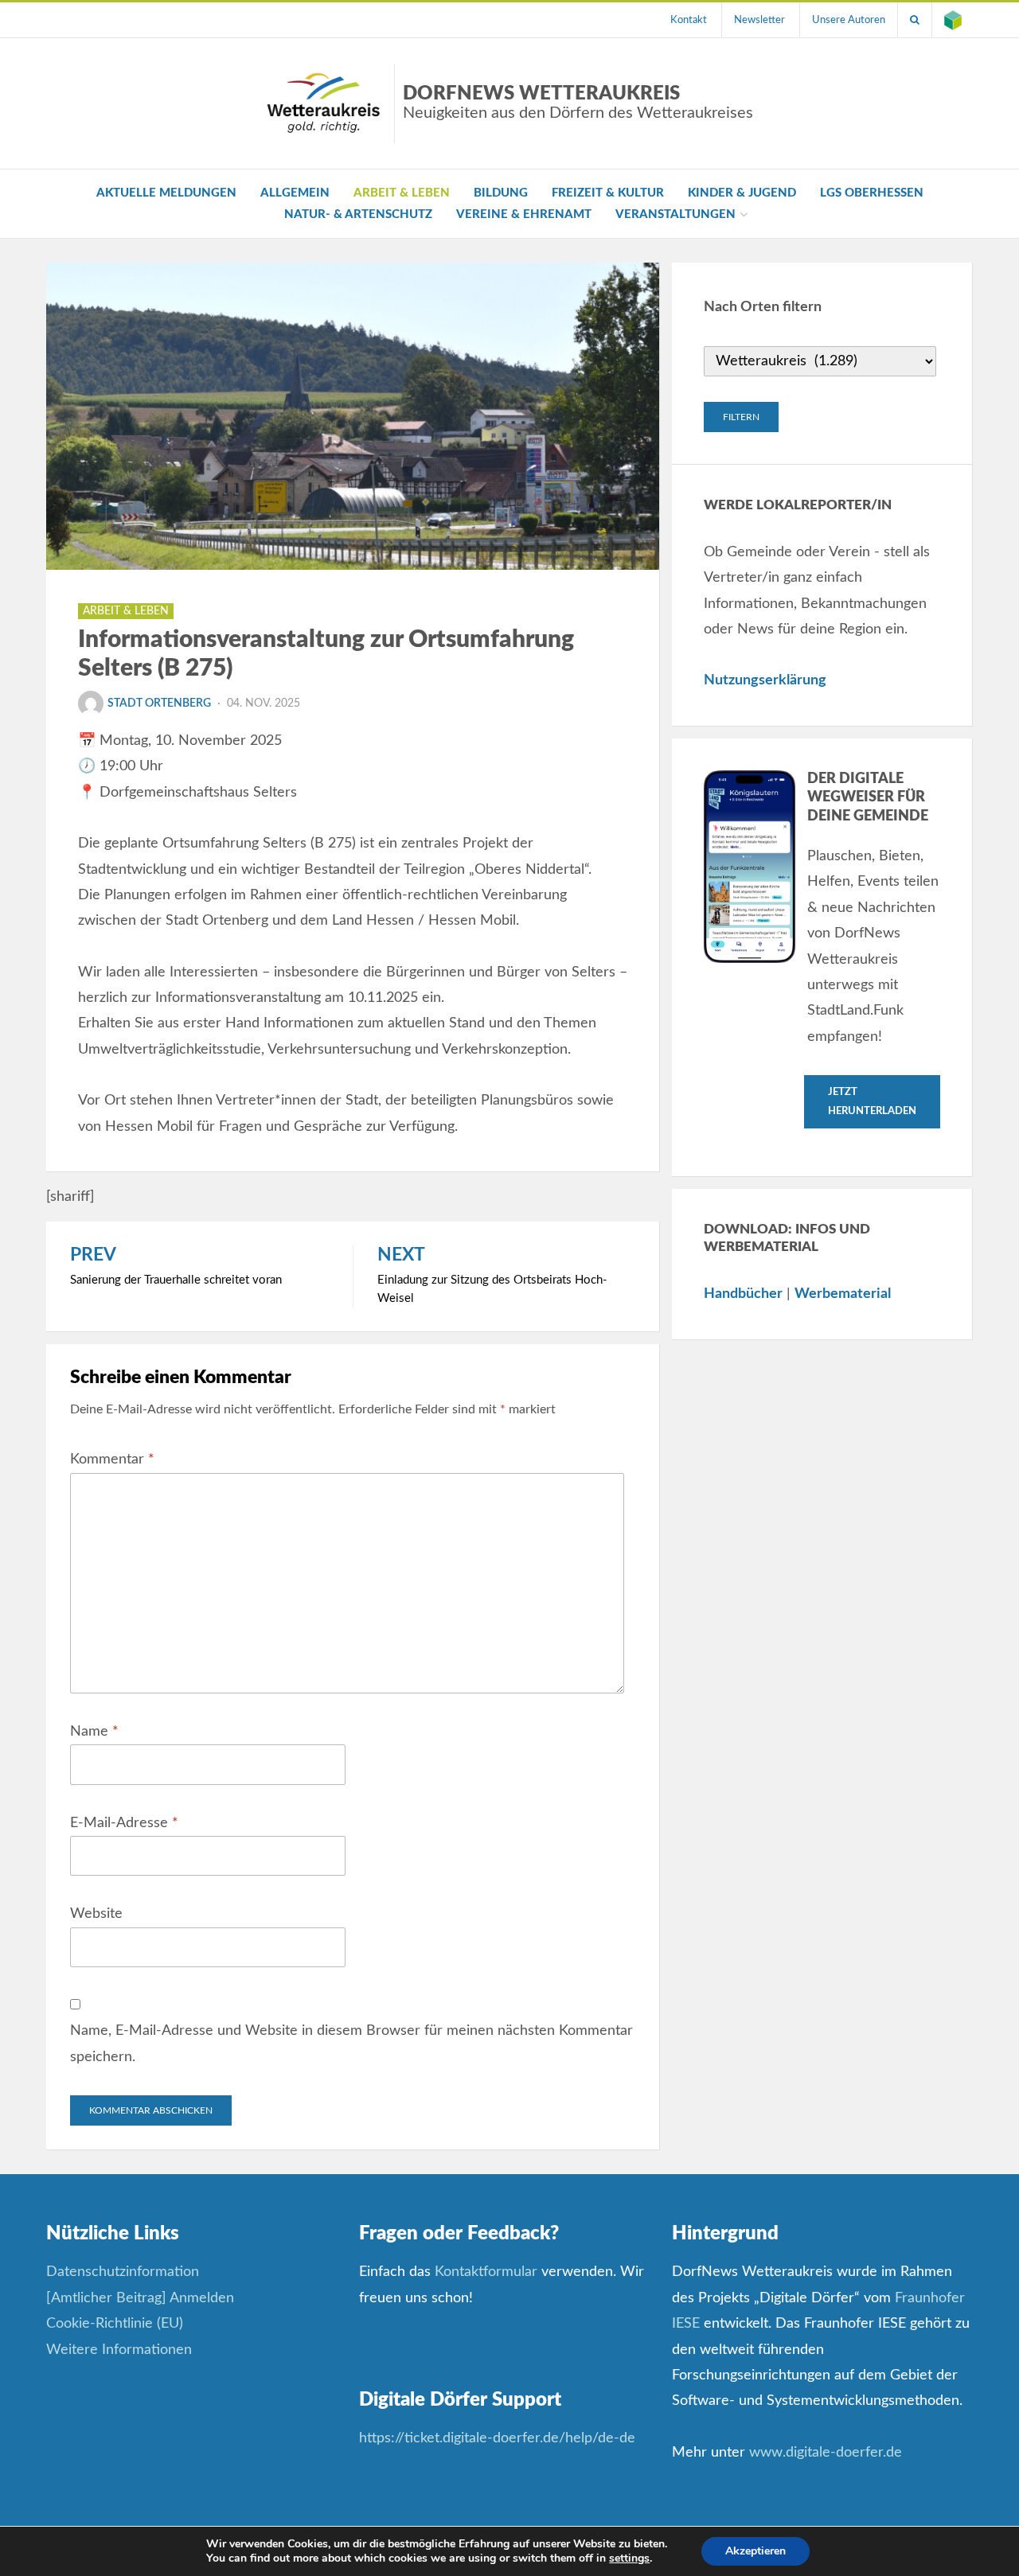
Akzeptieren (755, 2551)
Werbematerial (843, 1294)
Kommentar (112, 1459)
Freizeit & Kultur (608, 193)
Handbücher (743, 1294)
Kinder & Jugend (742, 193)
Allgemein (295, 193)
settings (629, 2558)
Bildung (501, 193)
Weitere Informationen (119, 2350)
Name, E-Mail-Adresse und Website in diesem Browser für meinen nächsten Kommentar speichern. (351, 2044)
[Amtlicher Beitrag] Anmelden (140, 2298)
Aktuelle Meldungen (166, 193)
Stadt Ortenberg (159, 703)
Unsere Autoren (849, 20)
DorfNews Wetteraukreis (578, 103)
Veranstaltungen (675, 214)
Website (96, 1914)
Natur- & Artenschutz (358, 214)
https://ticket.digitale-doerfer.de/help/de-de (499, 2438)
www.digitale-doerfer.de (826, 2453)
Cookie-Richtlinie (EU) (115, 2324)
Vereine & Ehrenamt (524, 214)
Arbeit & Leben (402, 193)
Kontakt (689, 20)
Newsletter (759, 20)
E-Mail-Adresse (124, 1823)
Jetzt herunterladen (872, 1101)
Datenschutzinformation (123, 2272)
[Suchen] (915, 20)
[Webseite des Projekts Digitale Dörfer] (953, 20)
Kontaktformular (486, 2272)
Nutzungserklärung (765, 680)
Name (94, 1732)
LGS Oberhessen (872, 193)
